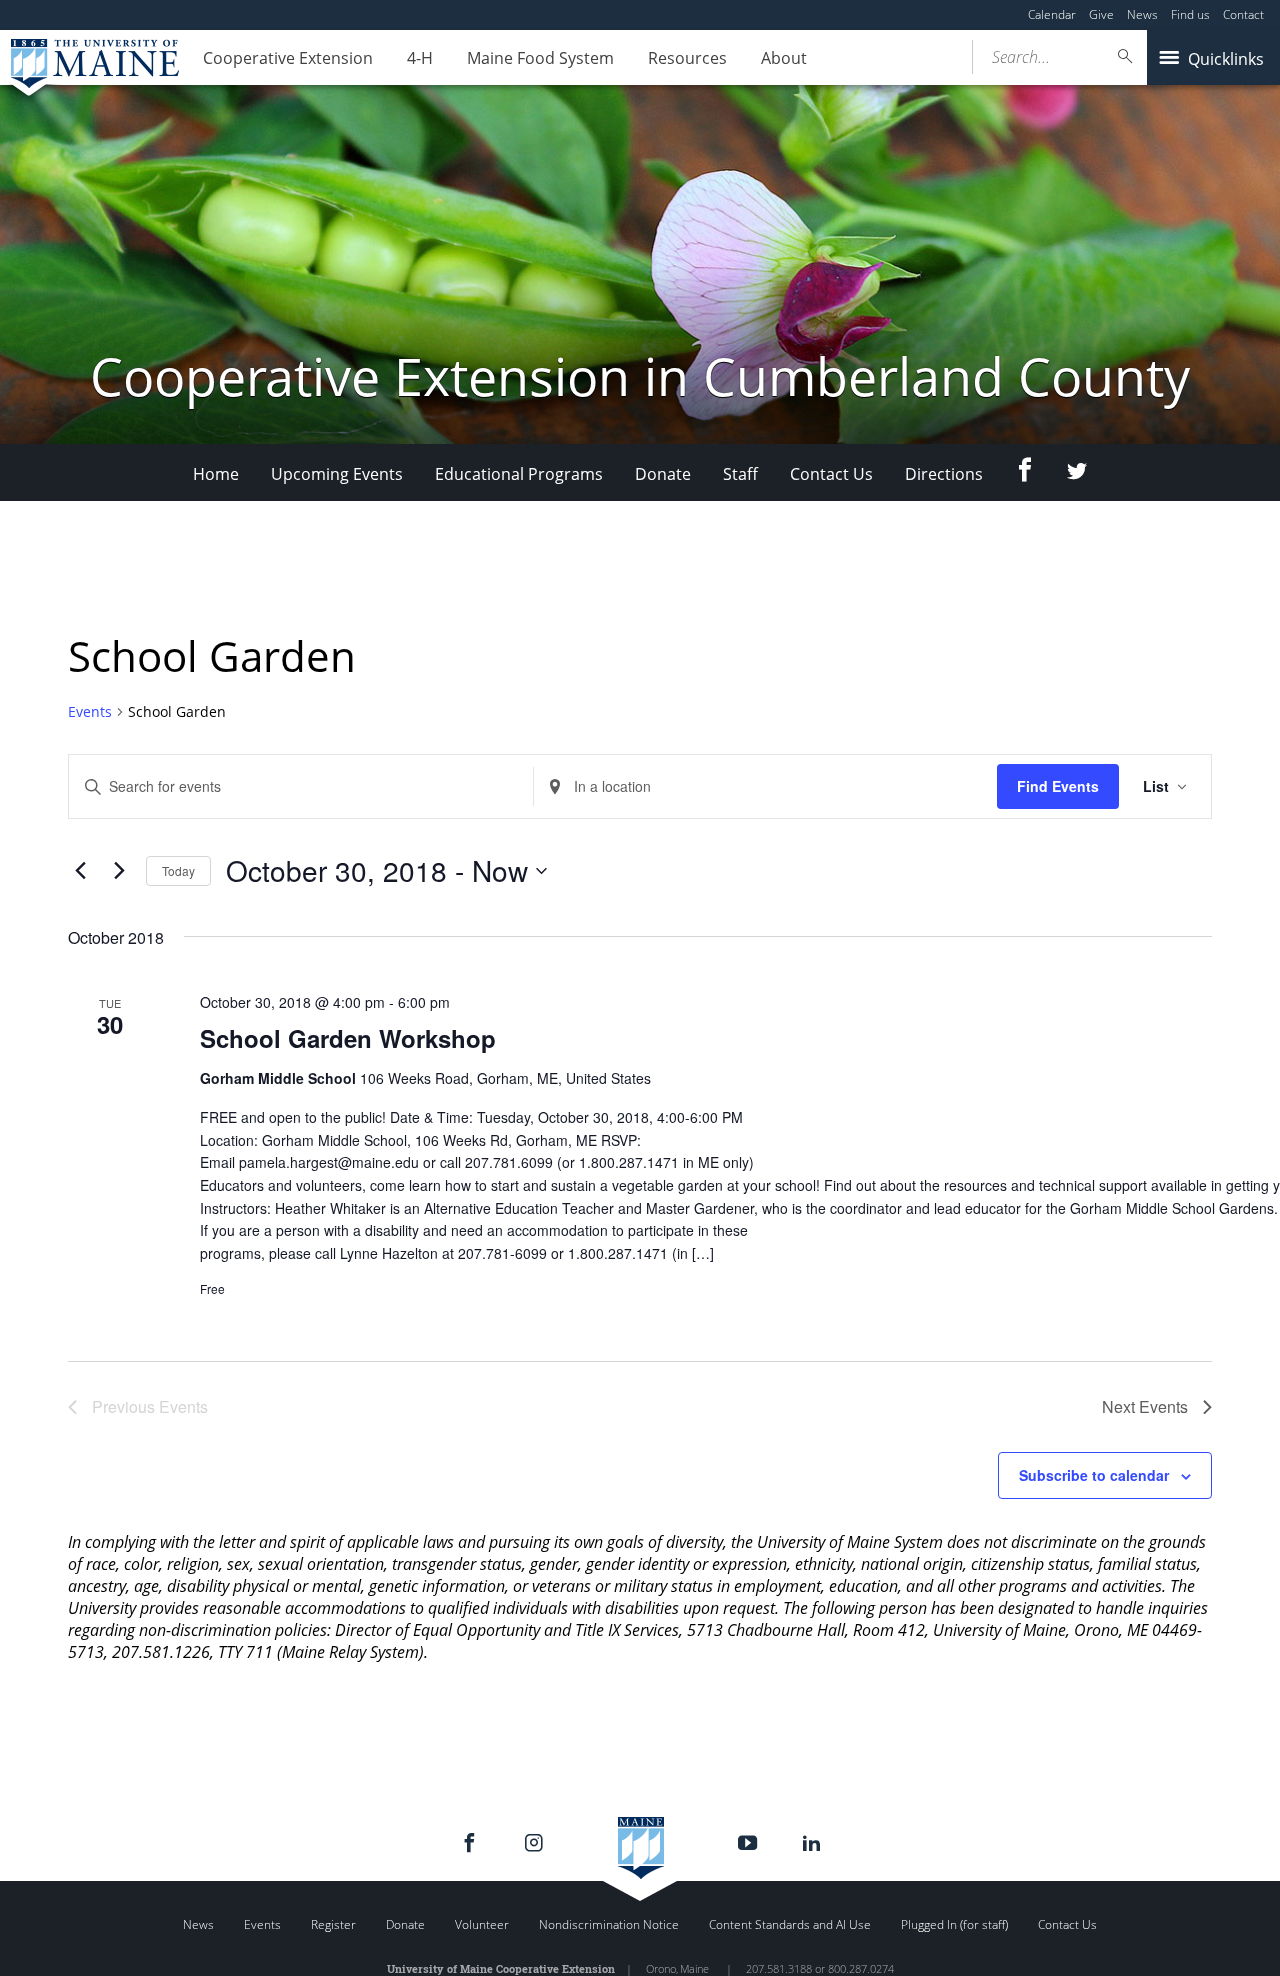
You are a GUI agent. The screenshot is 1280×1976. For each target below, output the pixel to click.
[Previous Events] (80, 871)
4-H (420, 58)
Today (178, 870)
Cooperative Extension (288, 58)
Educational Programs (519, 474)
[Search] (1126, 56)
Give (1101, 14)
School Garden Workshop (348, 1038)
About (784, 58)
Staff (740, 474)
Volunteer (482, 1924)
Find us (1190, 14)
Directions (944, 474)
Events (90, 711)
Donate (663, 474)
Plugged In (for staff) (954, 1924)
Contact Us (831, 474)
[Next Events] (119, 871)
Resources (687, 58)
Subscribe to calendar (1094, 1475)
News (1142, 14)
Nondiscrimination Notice (609, 1924)
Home (216, 474)
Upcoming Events (337, 474)
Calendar (1052, 14)
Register (333, 1924)
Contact (1243, 14)
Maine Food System (540, 58)
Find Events (1058, 786)
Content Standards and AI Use (790, 1924)
